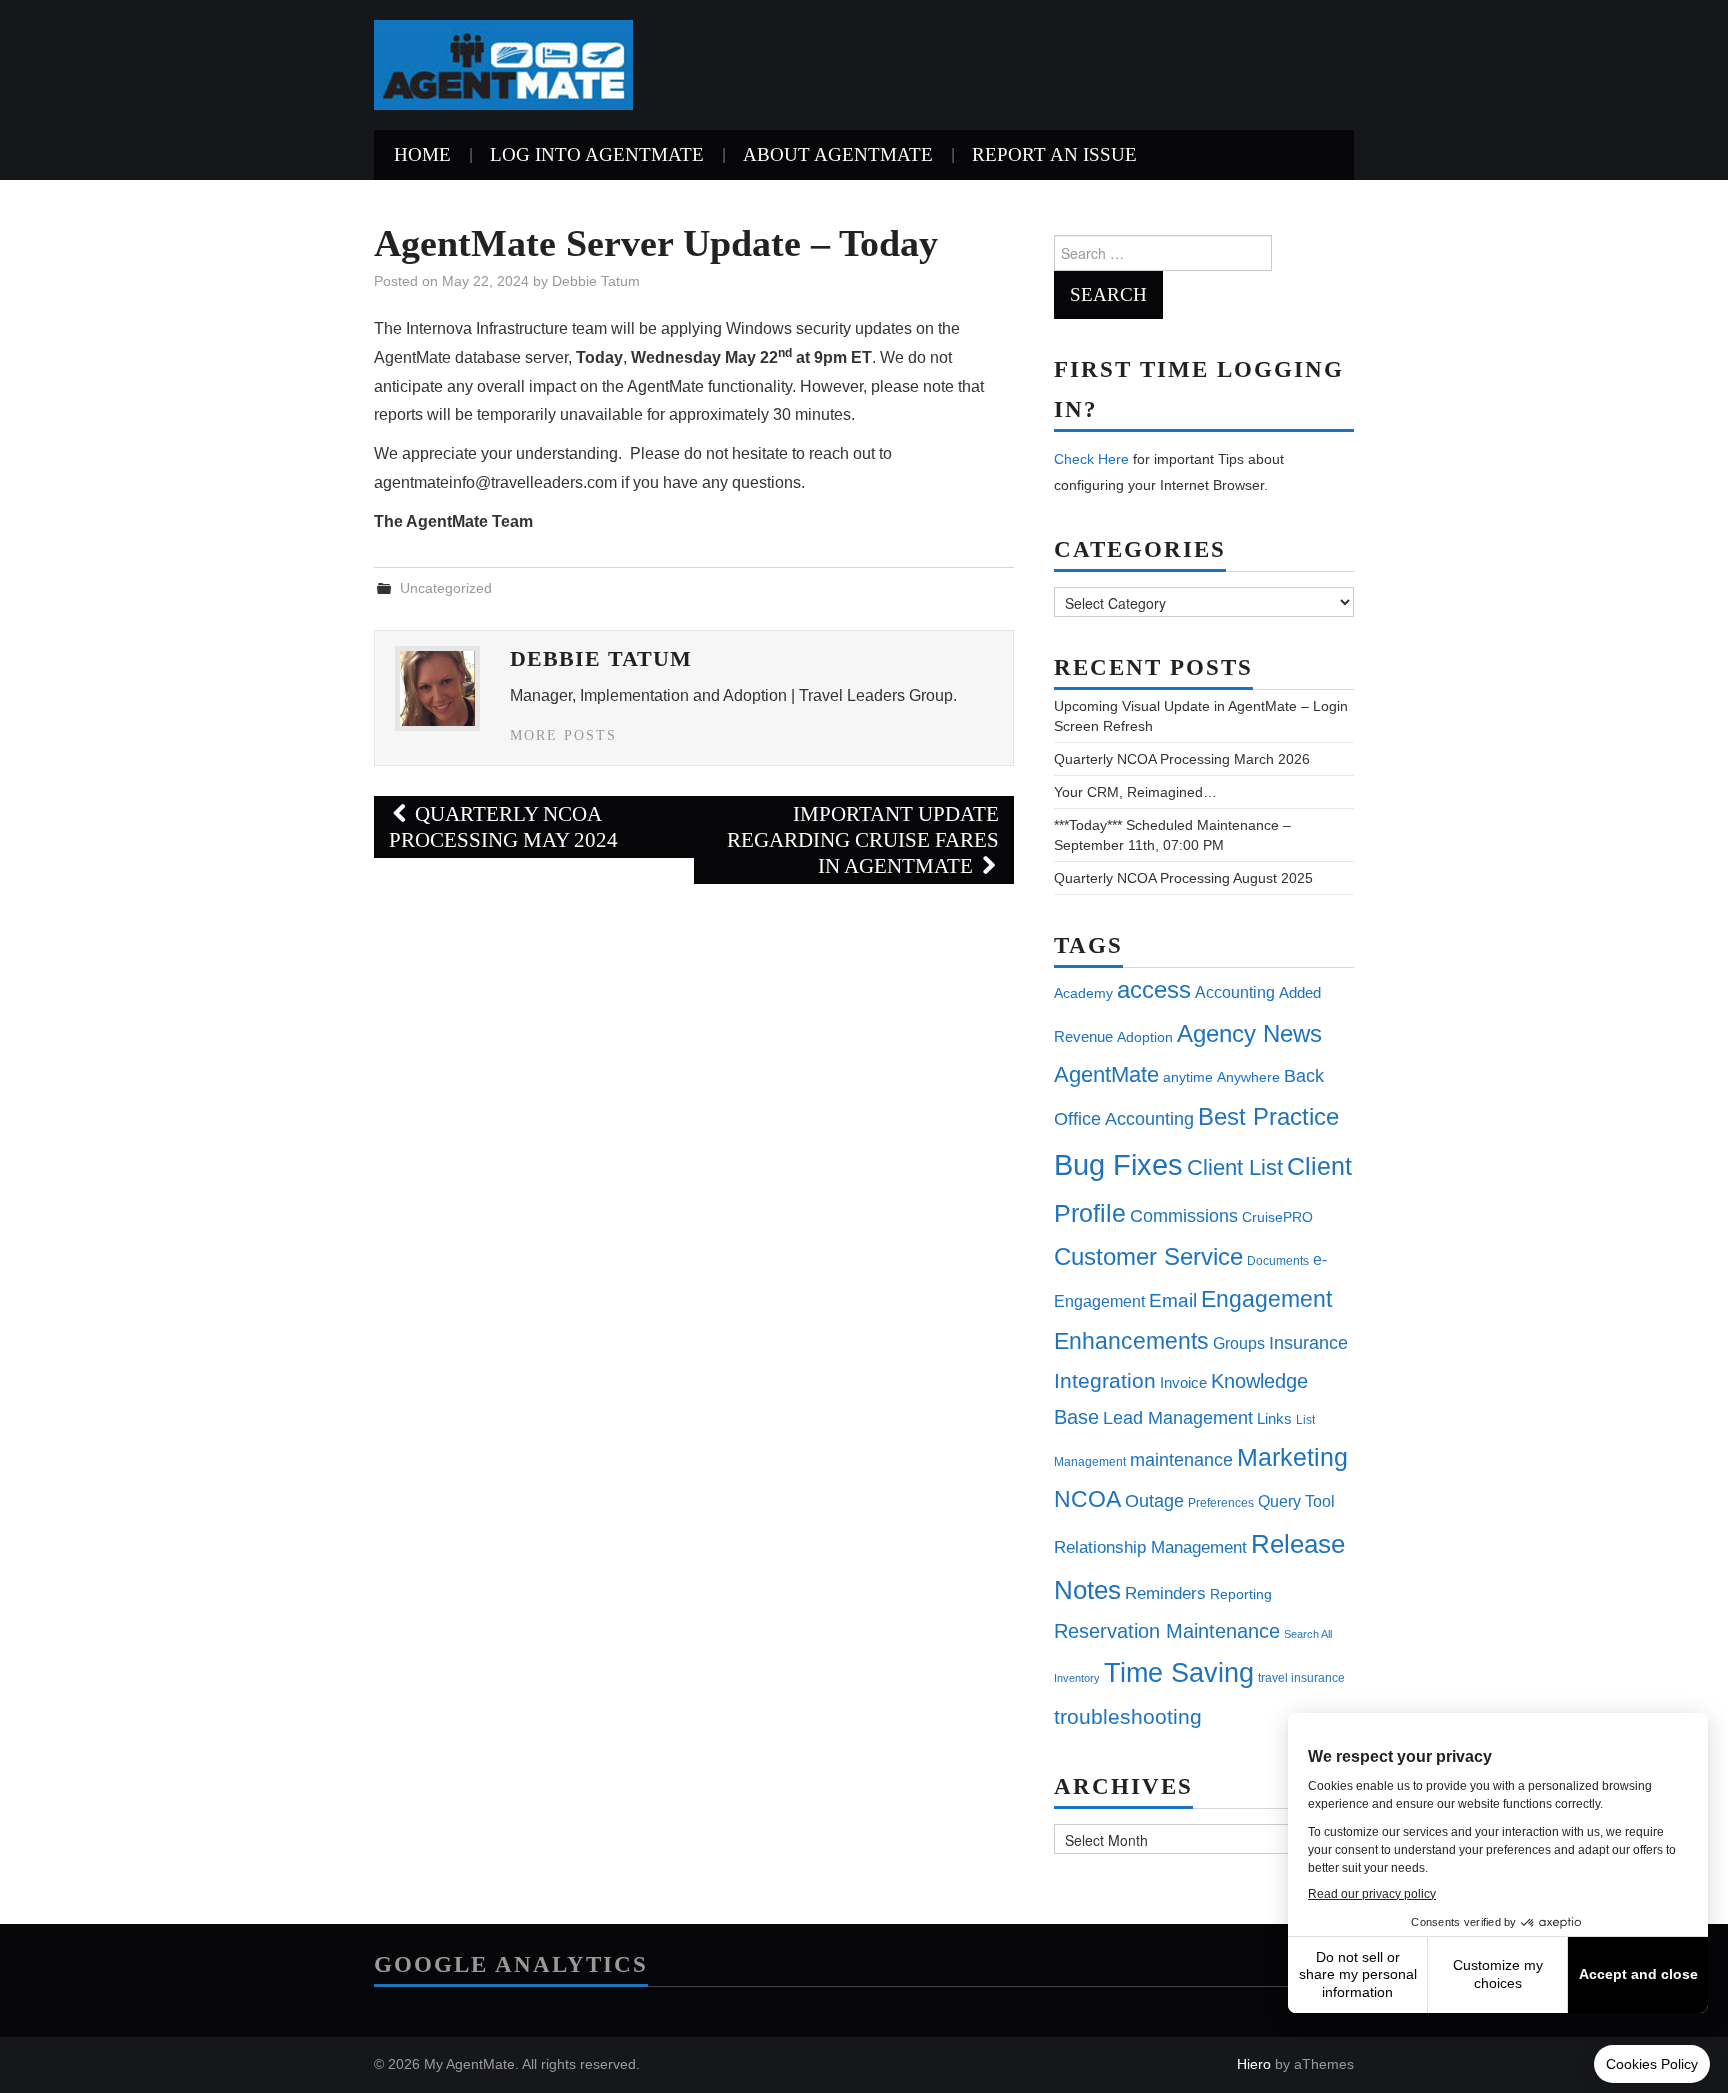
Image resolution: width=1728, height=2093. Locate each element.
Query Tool (1296, 1501)
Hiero (1254, 2064)
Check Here (1091, 459)
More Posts (563, 735)
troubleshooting (1128, 1717)
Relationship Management (1150, 1547)
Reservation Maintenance (1167, 1631)
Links (1274, 1418)
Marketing (1292, 1457)
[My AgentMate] (503, 63)
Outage (1154, 1501)
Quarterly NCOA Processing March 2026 (1182, 759)
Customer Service (1148, 1257)
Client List (1235, 1167)
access (1154, 989)
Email (1173, 1300)
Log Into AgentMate (597, 154)
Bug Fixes (1118, 1164)
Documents (1278, 1261)
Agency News (1249, 1033)
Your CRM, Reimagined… (1135, 792)
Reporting (1241, 1594)
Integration (1105, 1380)
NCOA (1087, 1499)
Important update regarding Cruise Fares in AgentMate (863, 839)
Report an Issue (1054, 154)
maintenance (1181, 1460)
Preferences (1221, 1503)
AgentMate (1106, 1074)
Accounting (1235, 992)
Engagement (1266, 1299)
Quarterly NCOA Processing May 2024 (503, 826)
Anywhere (1248, 1077)
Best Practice (1268, 1116)
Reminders (1165, 1593)
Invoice (1183, 1382)
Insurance (1308, 1342)
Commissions (1184, 1215)
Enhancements (1131, 1341)
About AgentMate (838, 154)
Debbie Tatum (596, 281)
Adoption (1145, 1037)
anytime (1188, 1077)
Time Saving (1179, 1672)
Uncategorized (446, 588)
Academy (1083, 993)
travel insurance (1301, 1678)
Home (422, 154)
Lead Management (1178, 1417)
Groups (1239, 1343)
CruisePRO (1277, 1217)
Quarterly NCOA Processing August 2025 (1183, 878)
